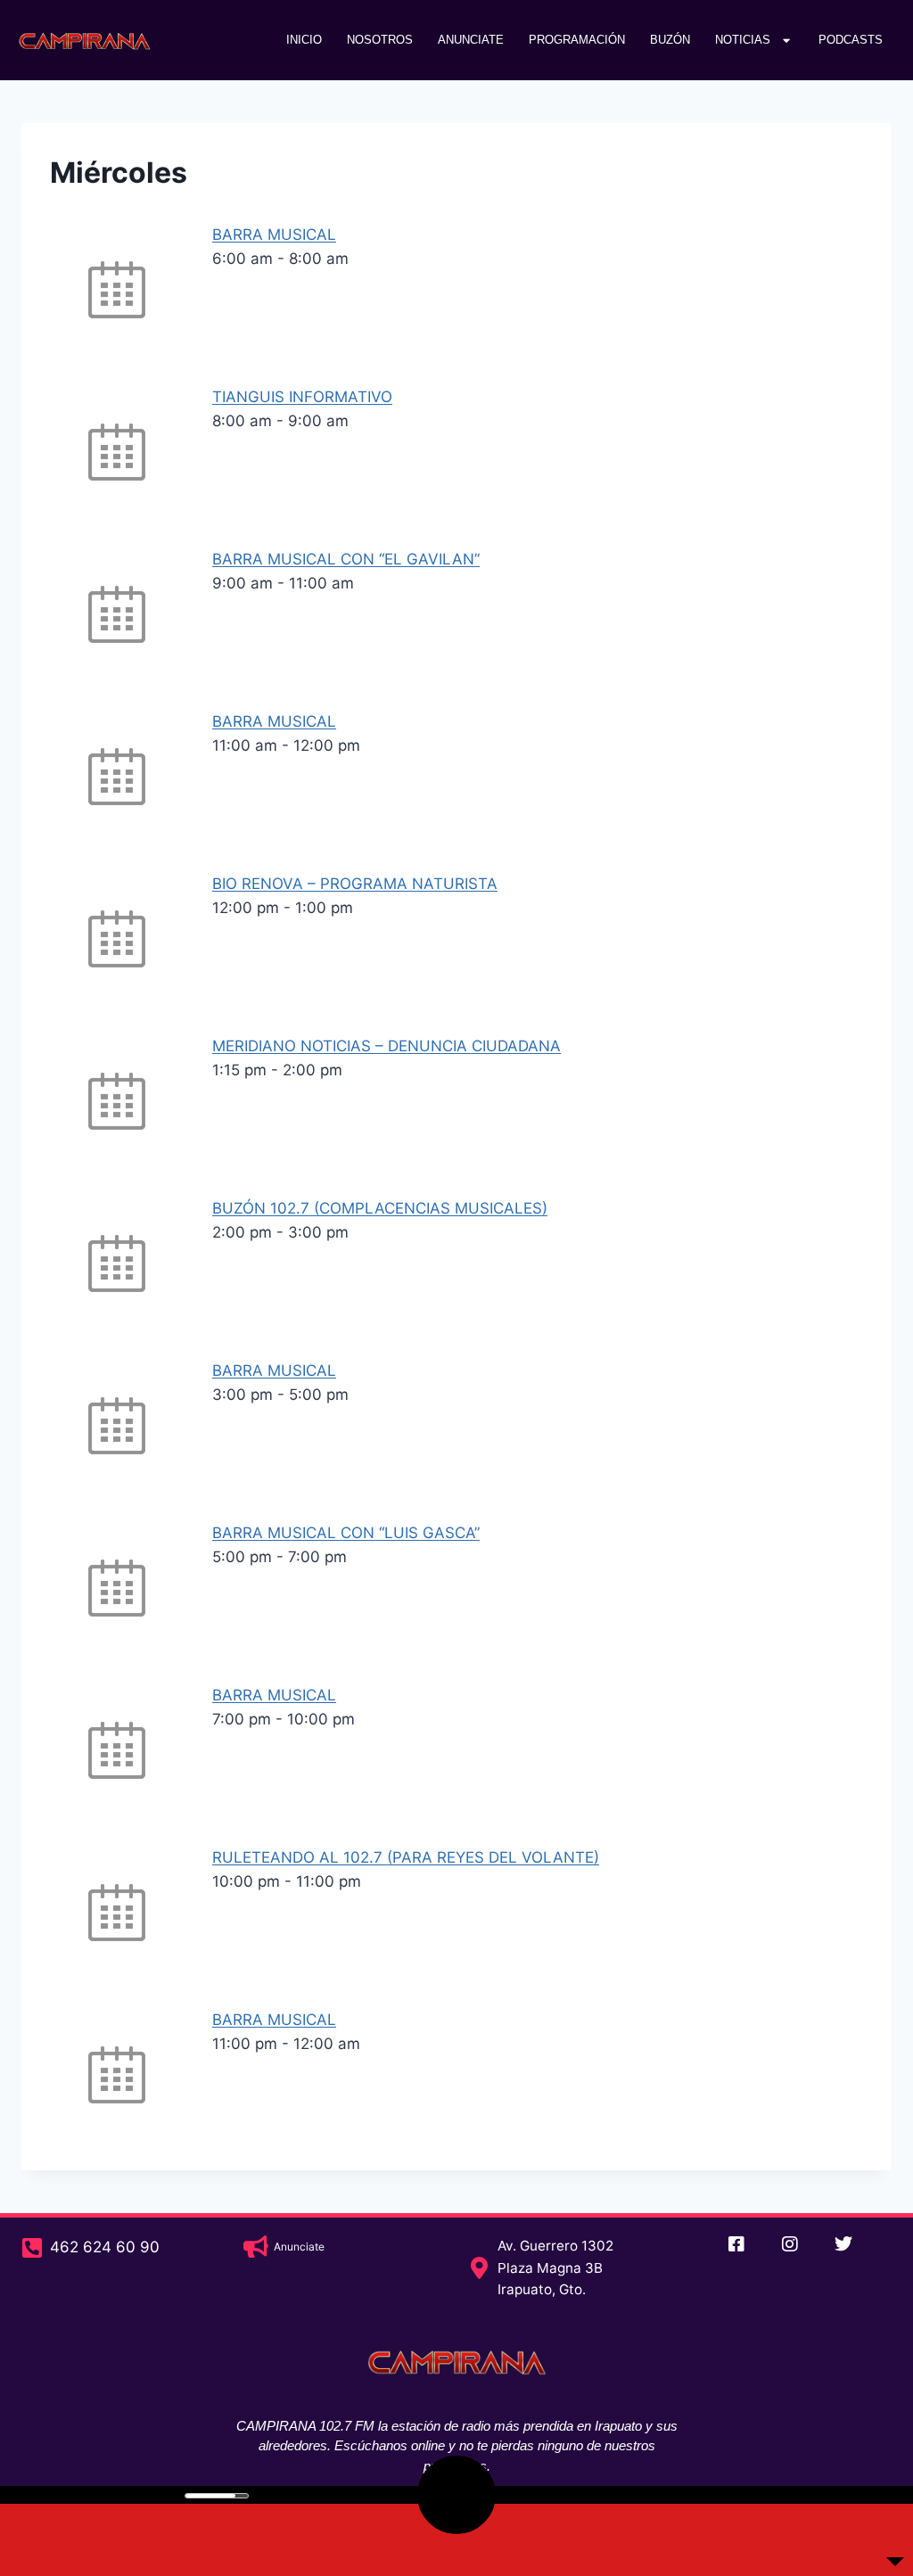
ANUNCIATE (471, 40)
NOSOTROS (380, 40)
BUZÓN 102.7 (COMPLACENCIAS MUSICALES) (380, 1208)
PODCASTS (851, 40)
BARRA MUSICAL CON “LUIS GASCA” (346, 1533)
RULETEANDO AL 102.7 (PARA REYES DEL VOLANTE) (406, 1857)
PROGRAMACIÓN (577, 40)
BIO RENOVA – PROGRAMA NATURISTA (355, 884)
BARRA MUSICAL (274, 235)
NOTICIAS (743, 40)
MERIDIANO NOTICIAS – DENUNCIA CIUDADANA (387, 1046)
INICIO (304, 40)
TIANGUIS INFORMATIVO (302, 397)
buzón (670, 40)
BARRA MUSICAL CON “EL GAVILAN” (346, 559)
